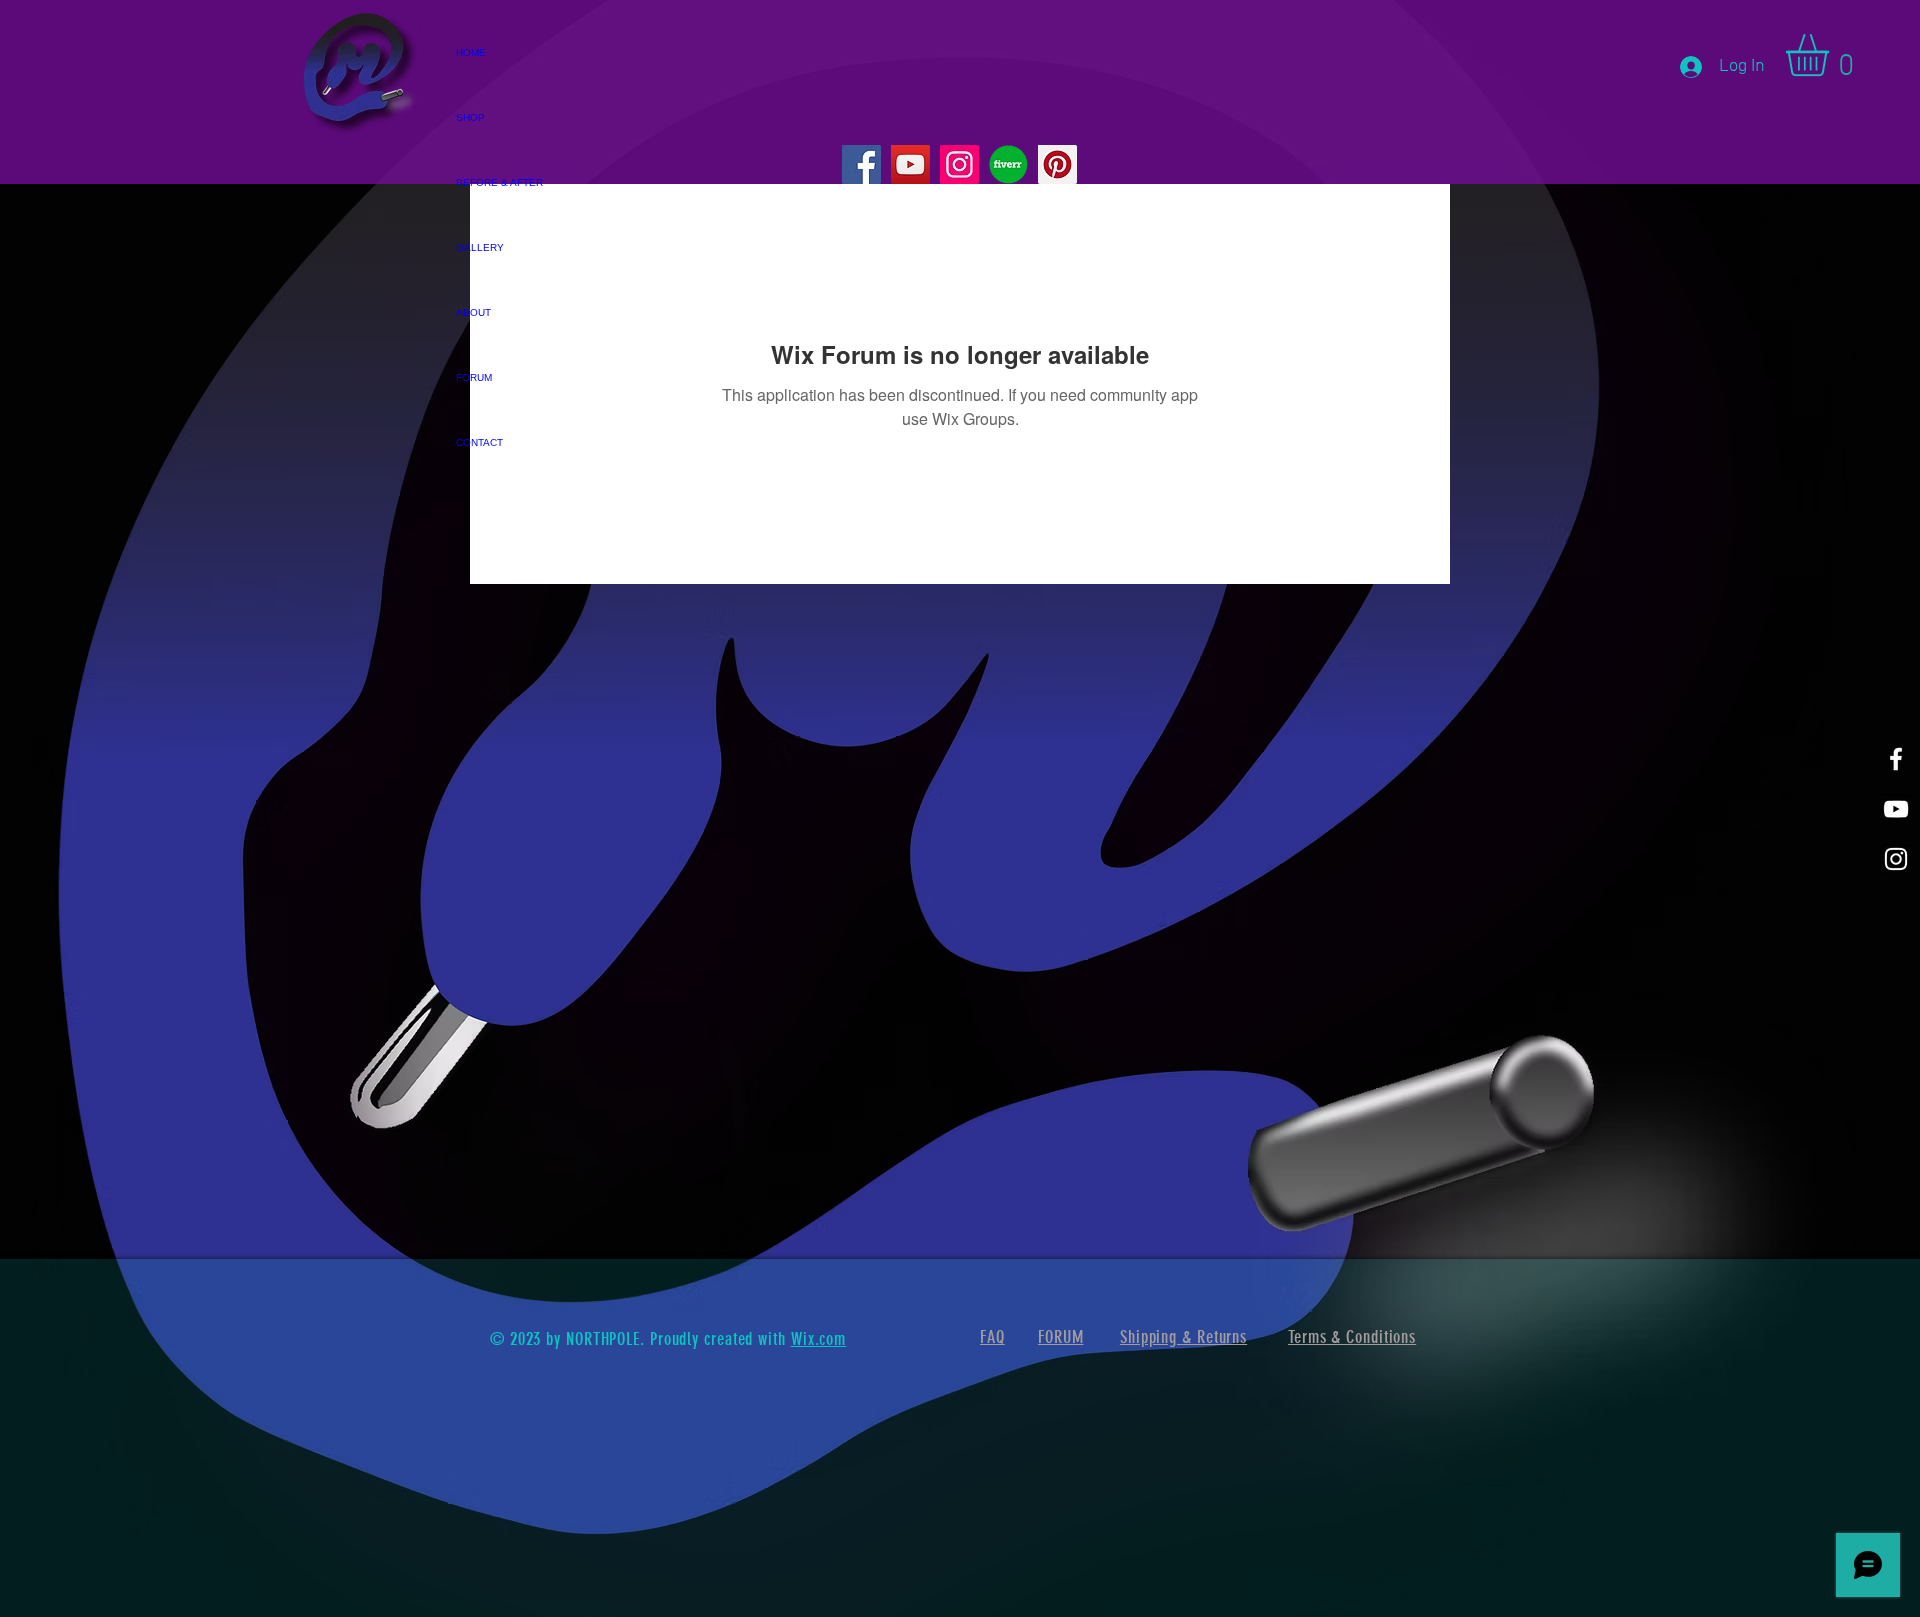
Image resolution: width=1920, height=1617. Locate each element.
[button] (1832, 55)
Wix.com (818, 1339)
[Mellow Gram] (1896, 859)
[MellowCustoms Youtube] (1896, 809)
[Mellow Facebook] (1896, 759)
